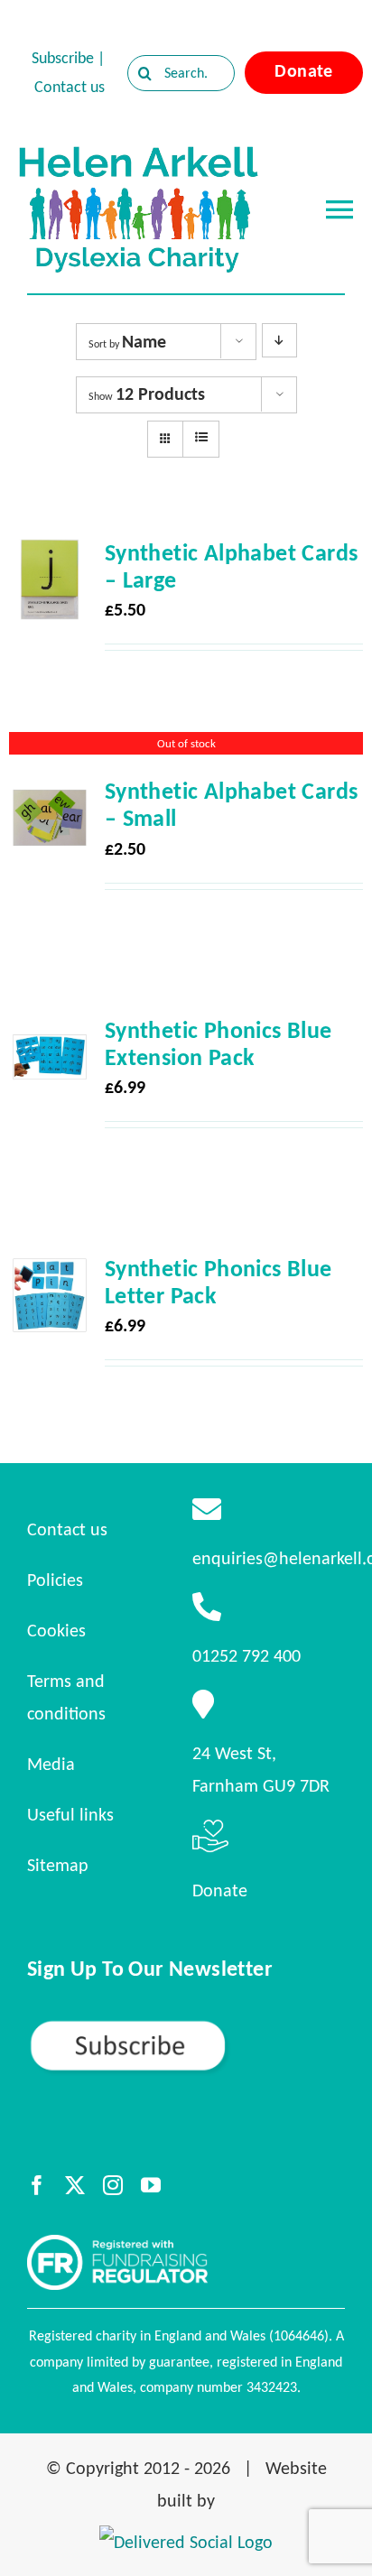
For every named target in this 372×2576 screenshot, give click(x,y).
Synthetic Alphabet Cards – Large (232, 566)
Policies (55, 1580)
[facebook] (37, 2185)
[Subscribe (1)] (186, 2026)
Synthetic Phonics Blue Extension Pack (219, 1043)
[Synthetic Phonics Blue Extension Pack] (50, 1033)
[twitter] (75, 2185)
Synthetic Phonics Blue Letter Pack (219, 1282)
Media (51, 1764)
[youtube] (151, 2185)
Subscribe (63, 58)
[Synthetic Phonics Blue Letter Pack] (50, 1271)
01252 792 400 (246, 1655)
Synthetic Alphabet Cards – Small (232, 804)
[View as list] (201, 438)
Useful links (70, 1814)
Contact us (70, 87)
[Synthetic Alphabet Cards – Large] (50, 555)
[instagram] (113, 2185)
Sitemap (58, 1865)
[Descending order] (279, 340)
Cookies (56, 1630)
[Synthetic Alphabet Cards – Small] (50, 793)
